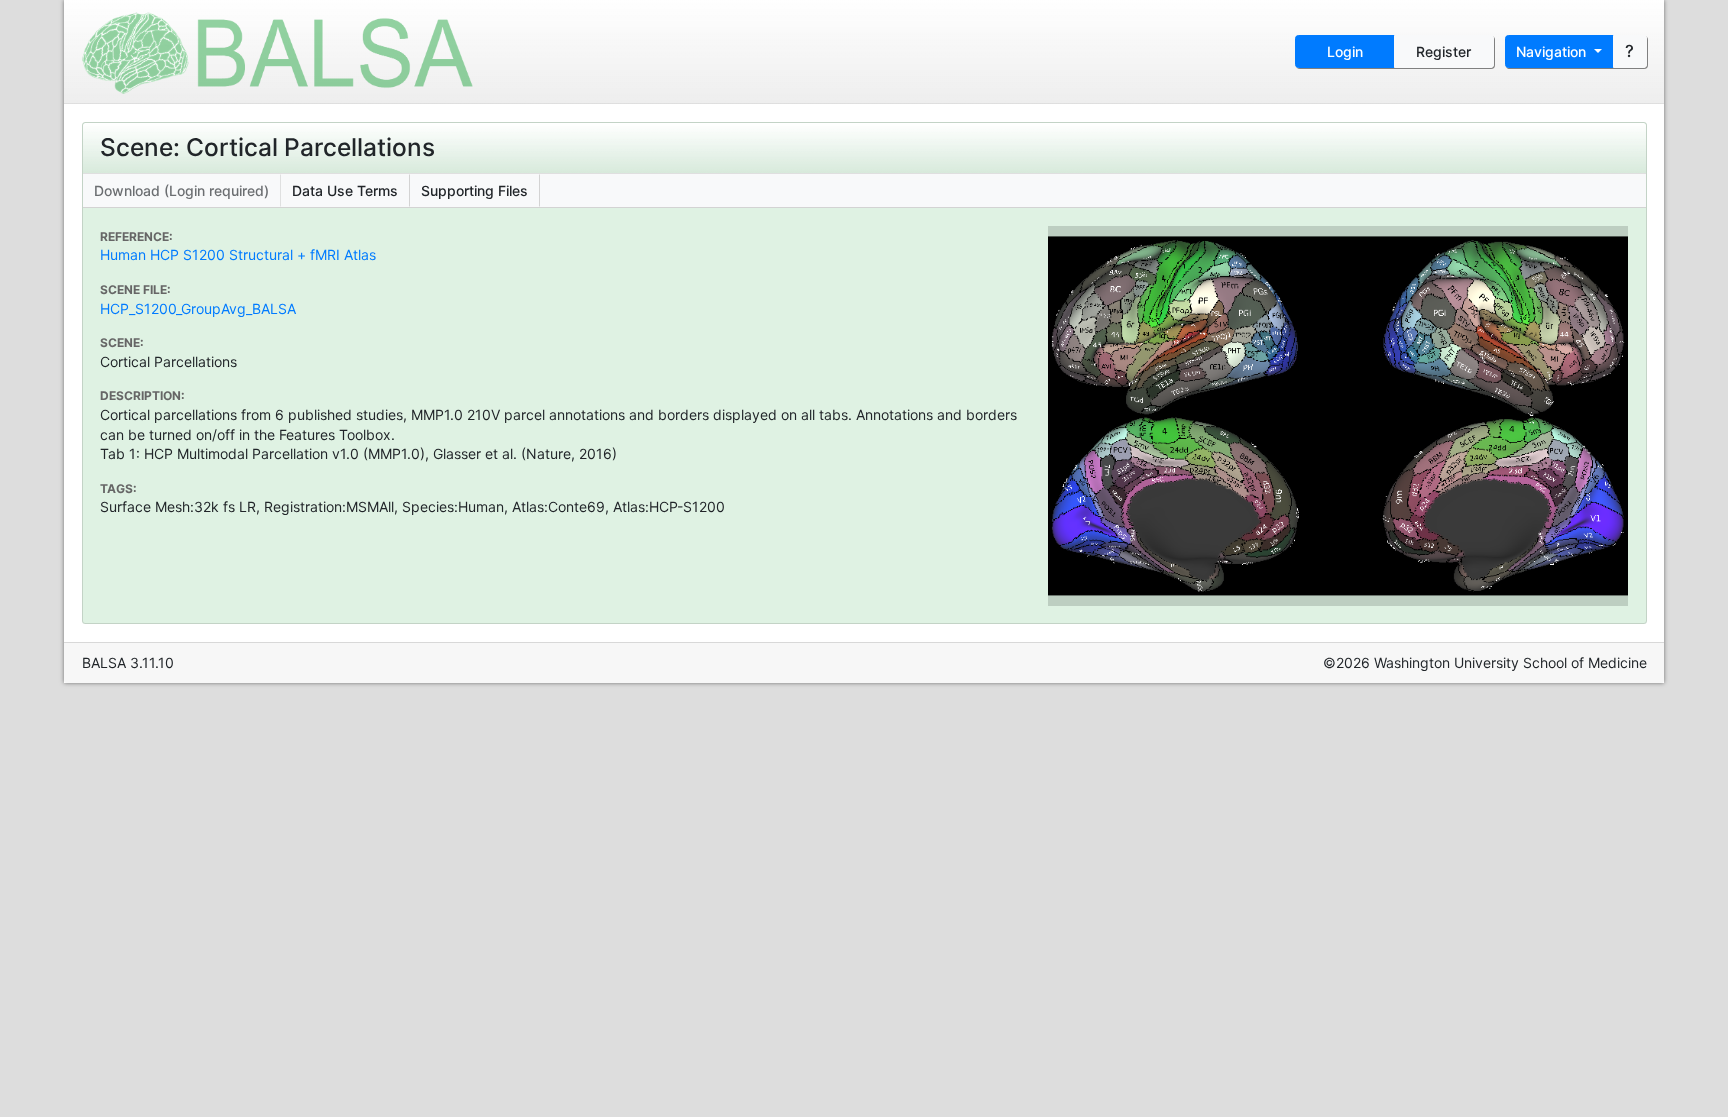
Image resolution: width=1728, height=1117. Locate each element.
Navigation (1553, 51)
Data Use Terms (345, 190)
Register (1443, 51)
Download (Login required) (181, 190)
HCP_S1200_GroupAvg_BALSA (198, 308)
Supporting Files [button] (474, 190)
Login (1345, 51)
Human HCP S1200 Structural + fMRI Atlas (238, 254)
